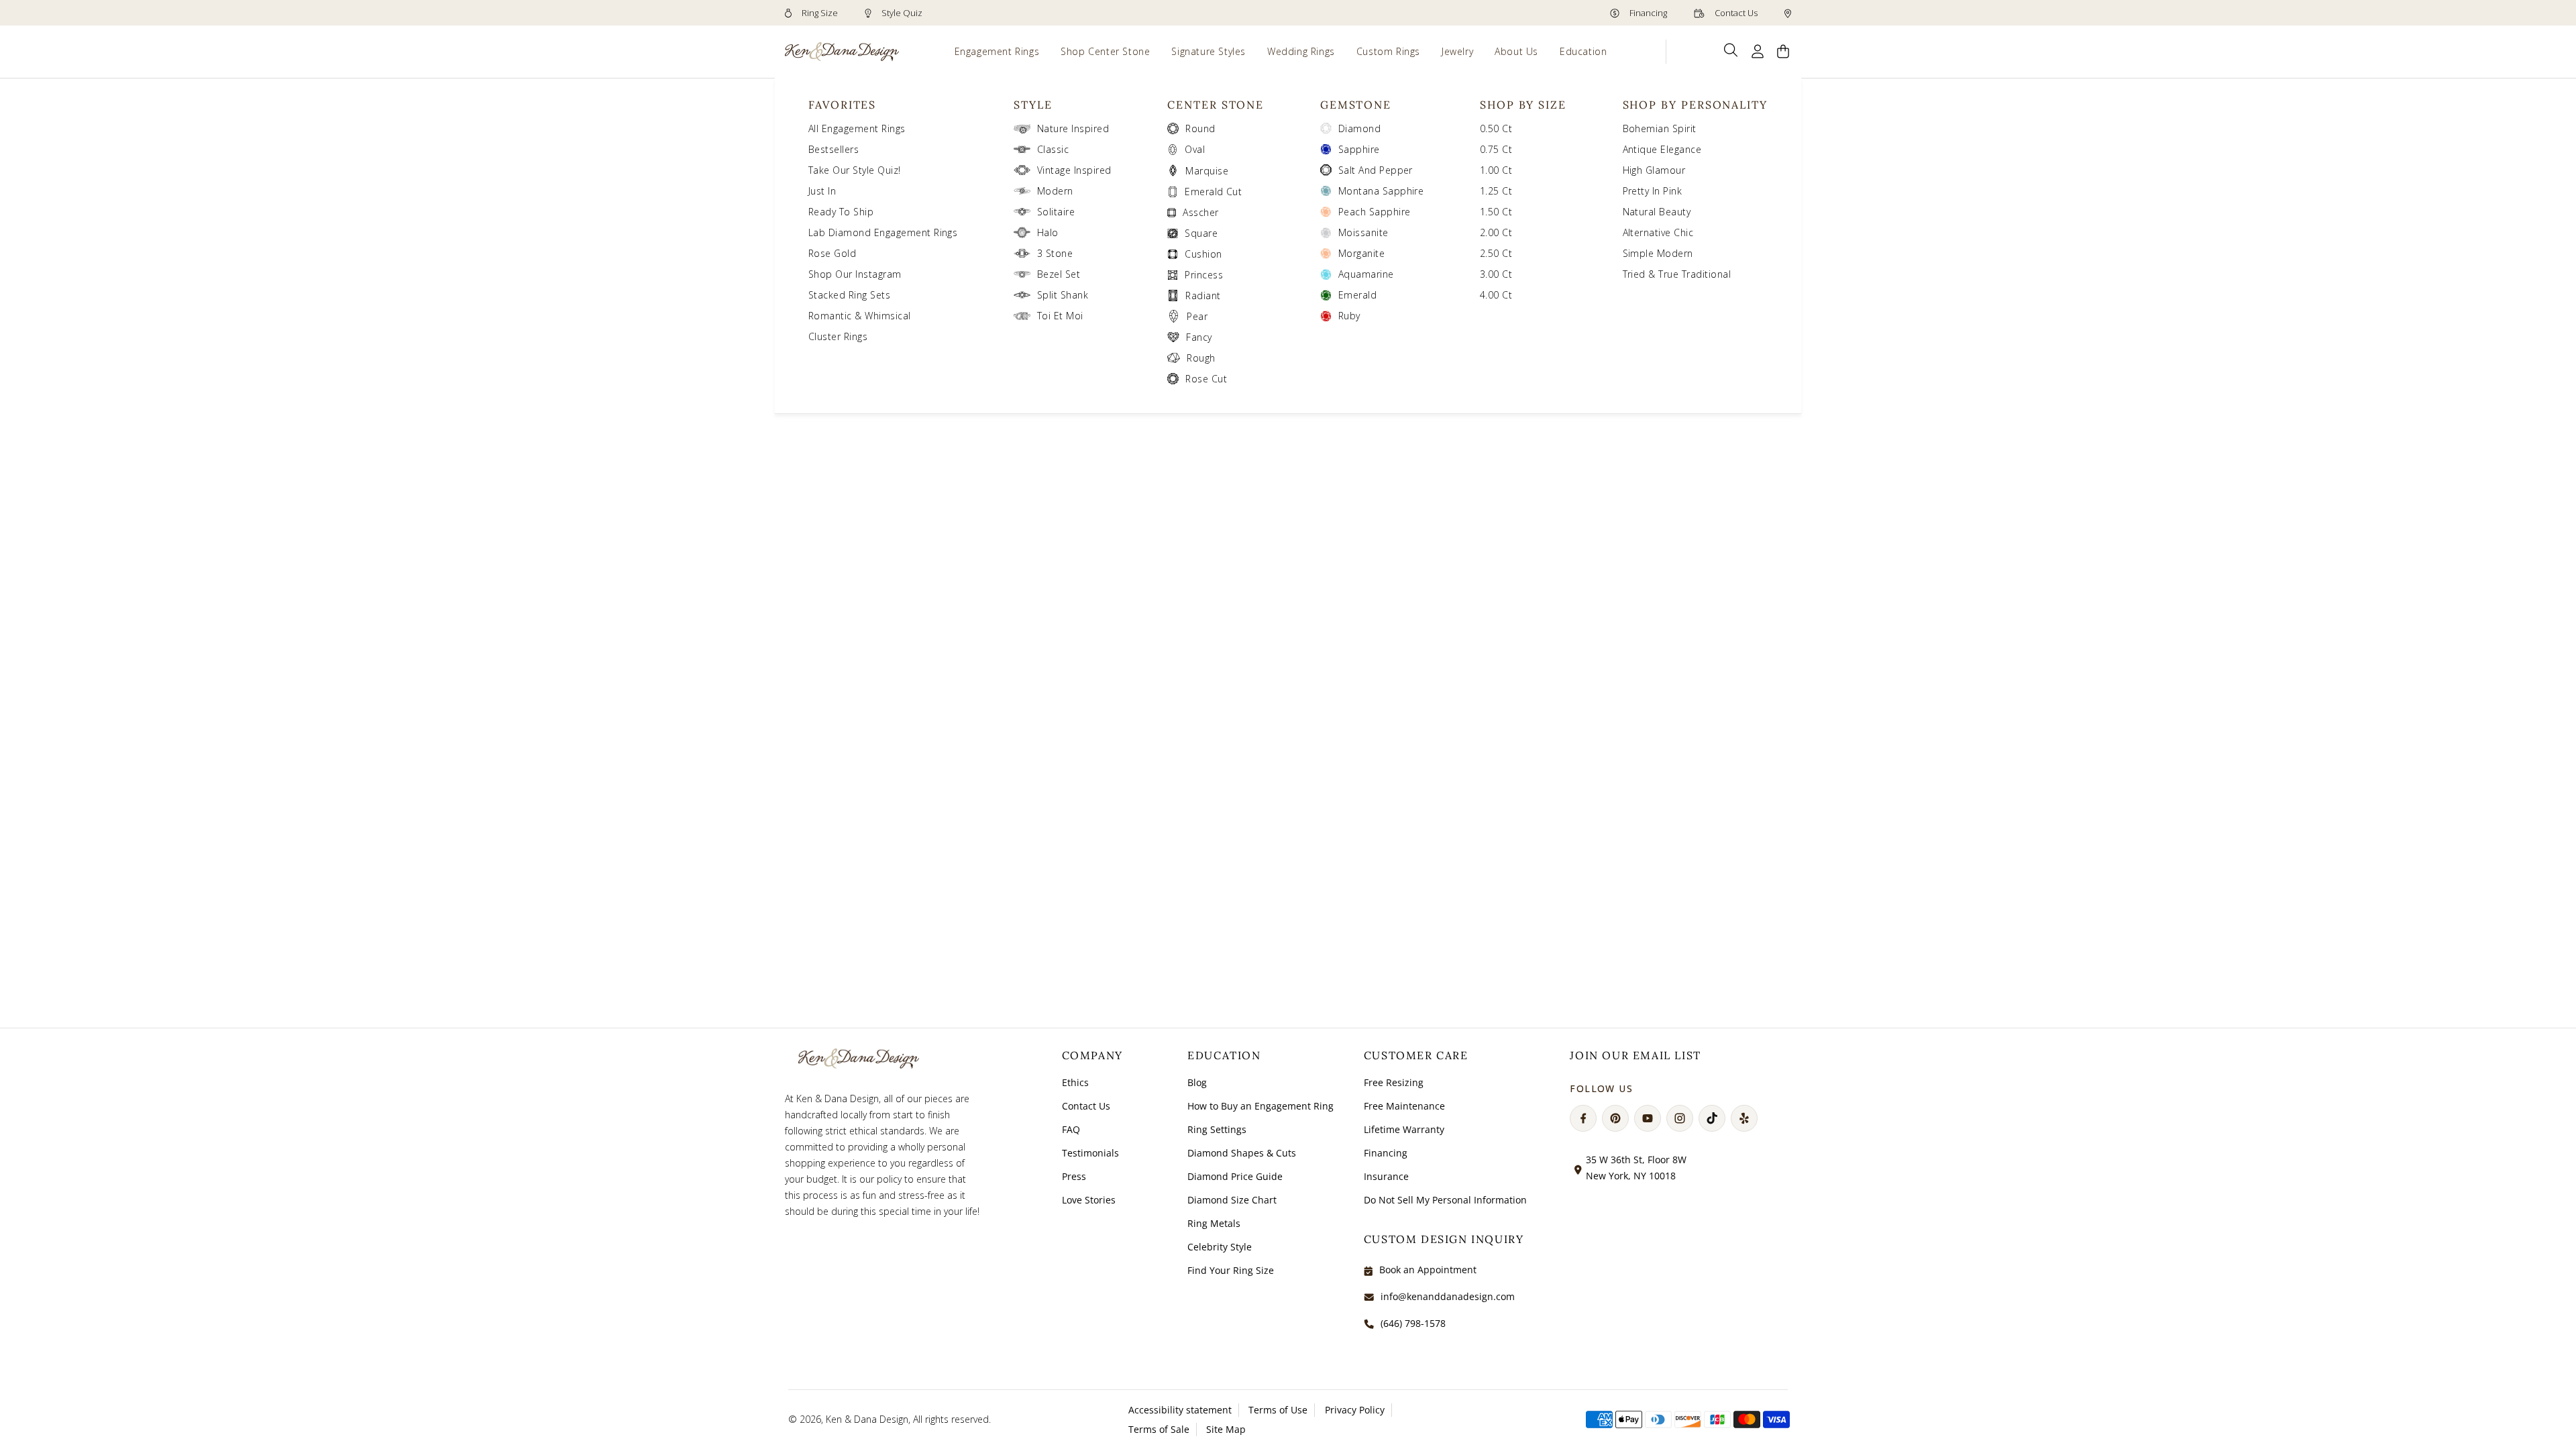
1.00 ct (1496, 170)
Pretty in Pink (1653, 191)
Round (1200, 128)
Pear (1197, 316)
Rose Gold (832, 253)
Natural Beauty (1657, 212)
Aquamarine (1366, 274)
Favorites (842, 105)
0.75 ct (1496, 149)
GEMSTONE (1356, 105)
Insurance (1386, 1176)
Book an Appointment (1428, 1270)
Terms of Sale (1159, 1429)
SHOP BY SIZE (1523, 105)
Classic (1053, 149)
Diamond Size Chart (1232, 1200)
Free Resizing (1394, 1082)
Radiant (1203, 296)
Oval (1195, 149)
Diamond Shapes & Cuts (1242, 1153)
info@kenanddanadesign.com (1448, 1296)
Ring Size (819, 13)
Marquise (1207, 171)
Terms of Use (1278, 1410)
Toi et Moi (1060, 316)
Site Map (1226, 1429)
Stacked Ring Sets (849, 295)
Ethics (1075, 1082)
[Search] (1731, 50)
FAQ (1071, 1129)
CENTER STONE (1216, 105)
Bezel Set (1059, 274)
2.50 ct (1496, 253)
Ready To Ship (841, 212)
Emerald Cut (1213, 192)
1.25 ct (1496, 191)
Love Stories (1089, 1200)
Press (1074, 1176)
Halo (1048, 232)
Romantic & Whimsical (860, 316)
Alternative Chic (1658, 232)
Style (1033, 105)
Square (1201, 233)
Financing (1647, 13)
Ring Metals (1214, 1223)
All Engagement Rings (857, 128)
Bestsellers (834, 149)
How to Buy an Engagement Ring (1260, 1106)
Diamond (1359, 128)
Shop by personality (1695, 105)
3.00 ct (1496, 274)
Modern (1055, 191)
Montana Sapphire (1381, 191)
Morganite (1361, 253)
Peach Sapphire (1375, 212)
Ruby (1349, 316)
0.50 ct (1496, 128)
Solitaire (1056, 212)
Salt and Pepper (1376, 170)
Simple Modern (1658, 253)
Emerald (1357, 295)
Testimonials (1090, 1153)
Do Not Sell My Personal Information (1445, 1200)
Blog (1197, 1082)
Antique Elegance (1662, 149)
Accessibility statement (1180, 1410)
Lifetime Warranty (1404, 1129)
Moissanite (1363, 232)
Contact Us (1735, 13)
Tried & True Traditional (1677, 274)
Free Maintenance (1404, 1106)
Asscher (1200, 212)
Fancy (1199, 337)
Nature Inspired (1073, 128)
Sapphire (1359, 149)
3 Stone (1055, 253)
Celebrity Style (1220, 1247)
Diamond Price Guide (1235, 1176)
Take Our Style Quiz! (855, 170)
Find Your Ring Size (1231, 1270)
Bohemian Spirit (1660, 128)
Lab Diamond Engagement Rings (883, 232)
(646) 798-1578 (1413, 1323)
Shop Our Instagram (855, 274)
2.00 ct (1496, 232)
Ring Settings (1217, 1129)
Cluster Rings (838, 336)
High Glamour (1654, 170)
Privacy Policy (1355, 1410)
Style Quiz (901, 13)
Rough (1201, 358)
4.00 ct (1496, 295)
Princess (1204, 275)
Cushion (1203, 254)
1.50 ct (1496, 212)
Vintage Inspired (1074, 170)
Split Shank (1063, 295)
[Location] (1788, 13)
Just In (822, 191)
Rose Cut (1206, 379)
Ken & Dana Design (867, 1419)
